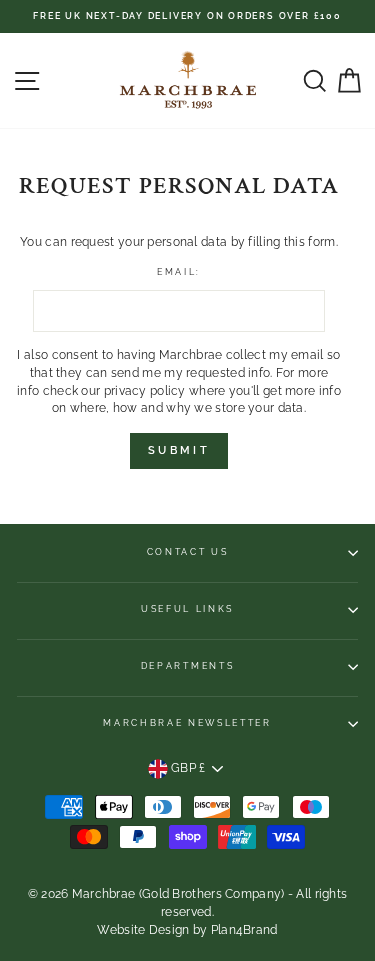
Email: (179, 272)
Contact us (188, 552)
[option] (187, 16)
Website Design (143, 930)
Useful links (187, 609)
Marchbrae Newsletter (187, 723)
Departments (187, 666)
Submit (179, 450)
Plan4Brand (244, 930)
